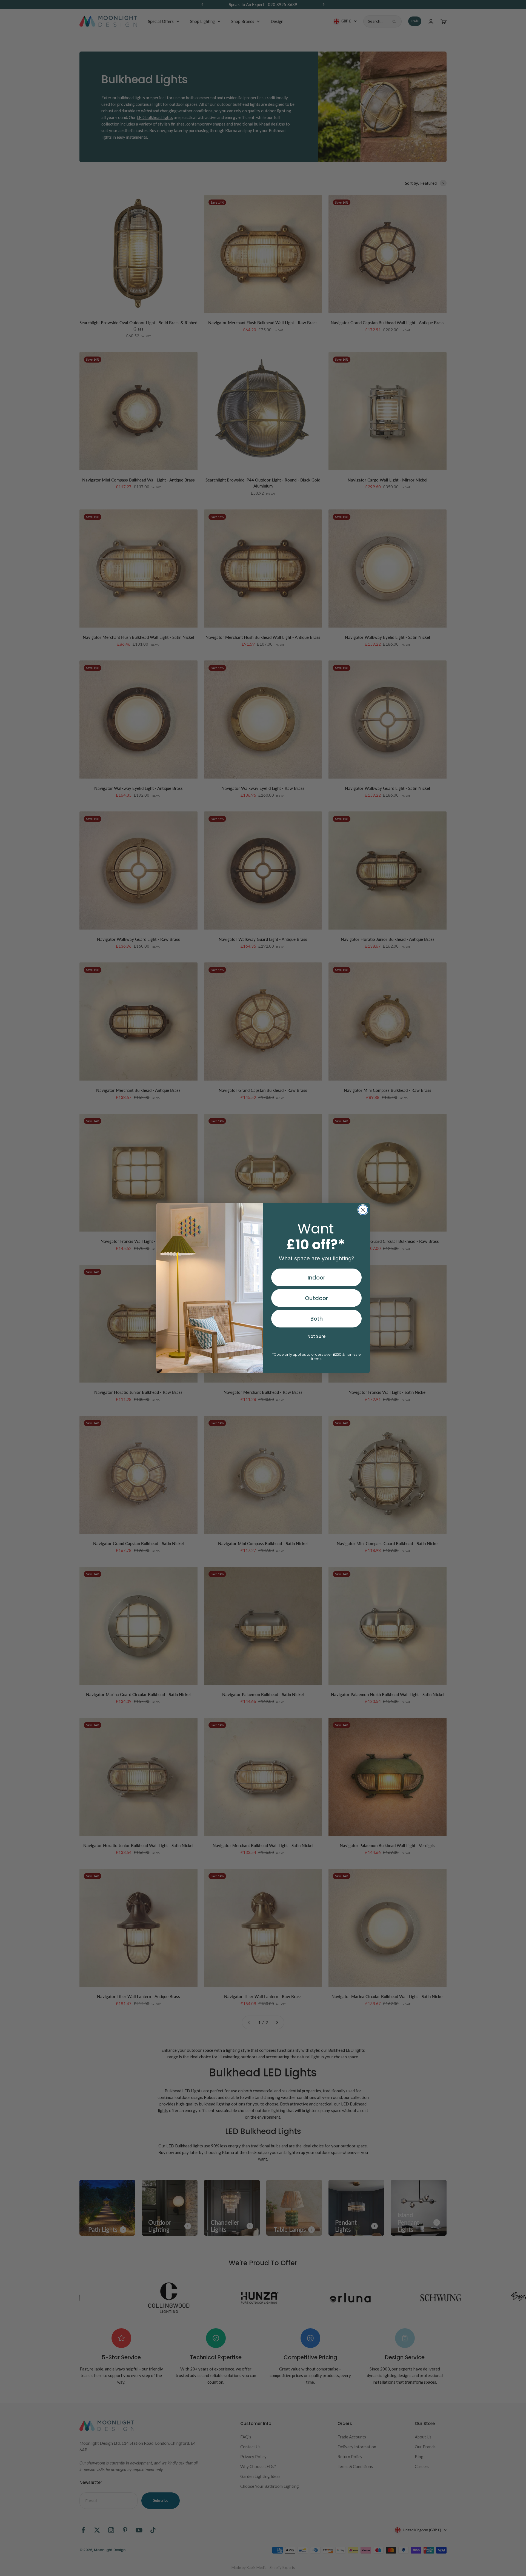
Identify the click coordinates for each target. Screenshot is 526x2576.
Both (317, 1319)
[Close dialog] (363, 1210)
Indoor (316, 1278)
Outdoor (316, 1298)
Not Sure (316, 1336)
